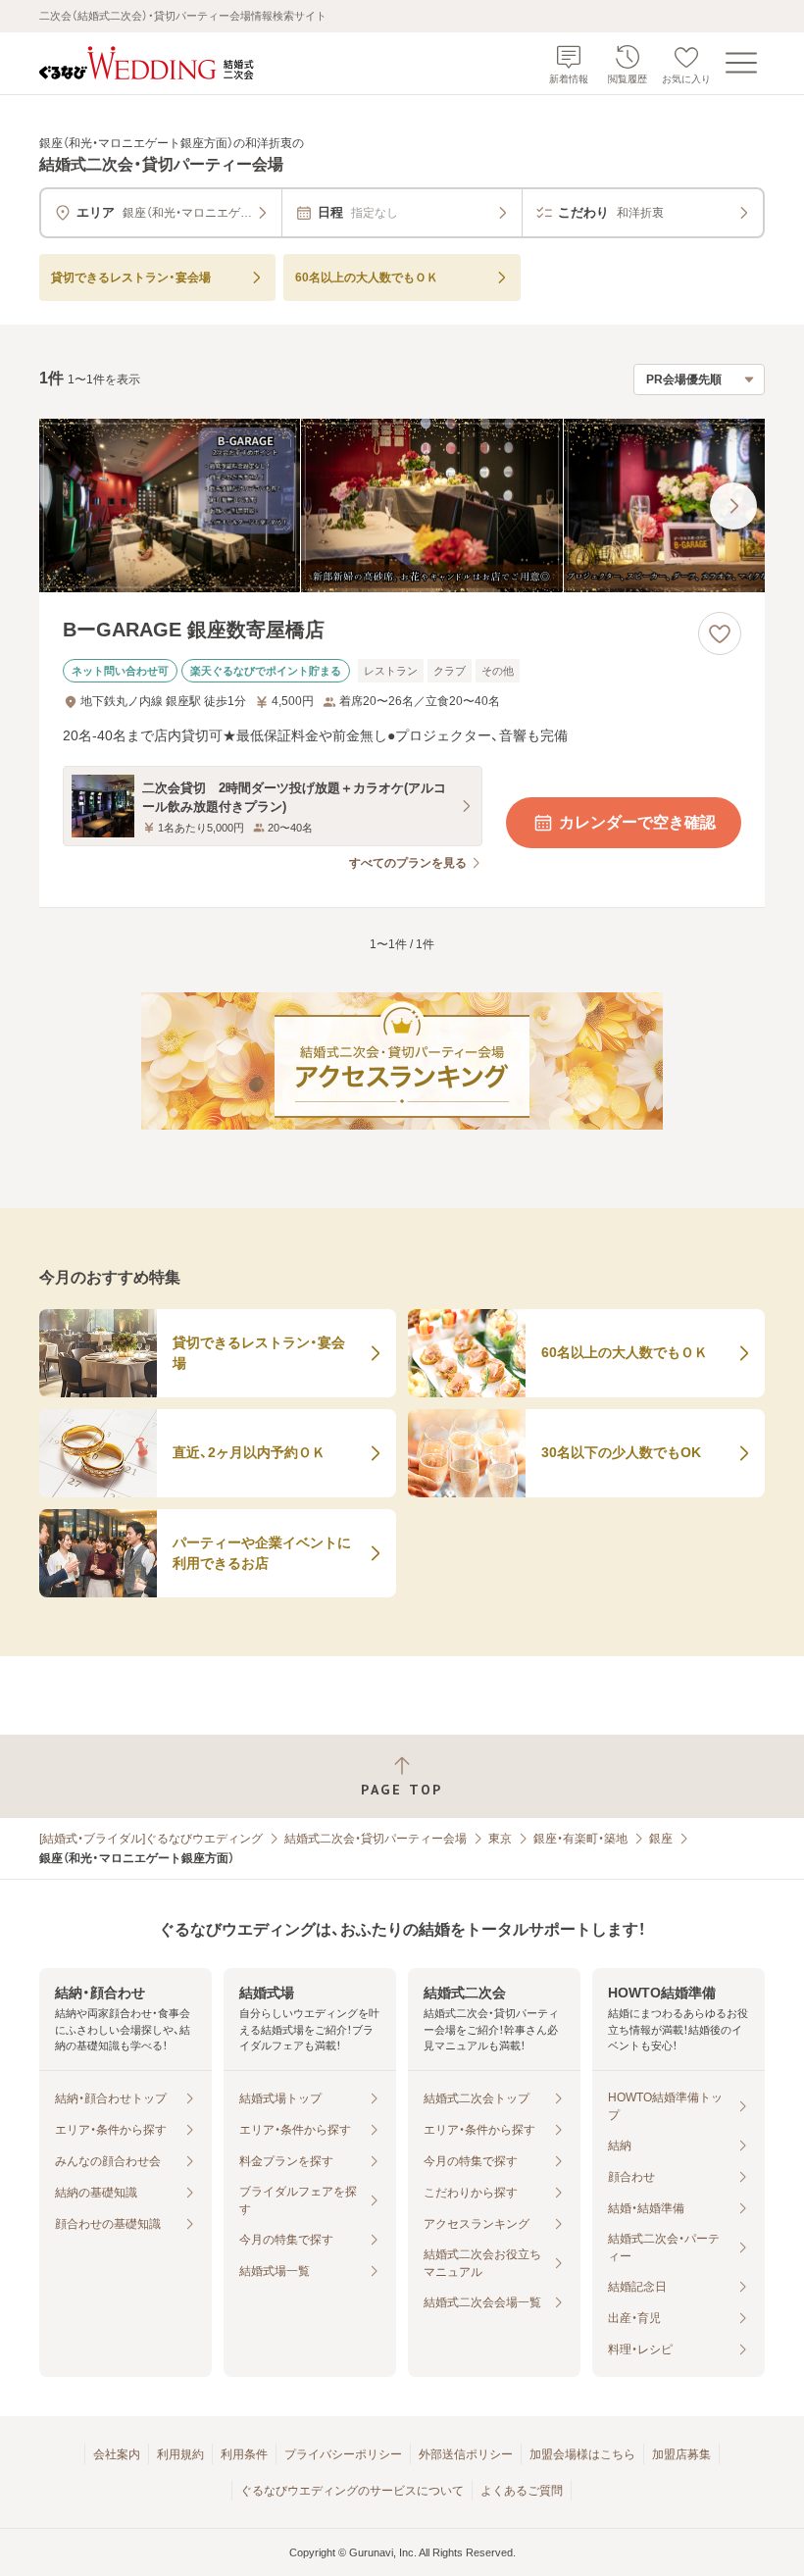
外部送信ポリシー (466, 2454)
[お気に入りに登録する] (720, 633)
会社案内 (117, 2454)
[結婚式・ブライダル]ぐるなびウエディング (151, 1839)
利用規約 (180, 2454)
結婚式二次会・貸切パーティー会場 (376, 1839)
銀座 (661, 1839)
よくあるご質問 (522, 2491)
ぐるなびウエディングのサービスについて (352, 2491)
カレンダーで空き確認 (637, 822)
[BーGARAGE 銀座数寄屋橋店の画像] (402, 506)
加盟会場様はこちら (582, 2454)
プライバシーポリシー (343, 2454)
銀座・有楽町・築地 (580, 1839)
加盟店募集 (681, 2454)
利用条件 (244, 2454)
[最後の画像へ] (733, 506)
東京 (500, 1839)
